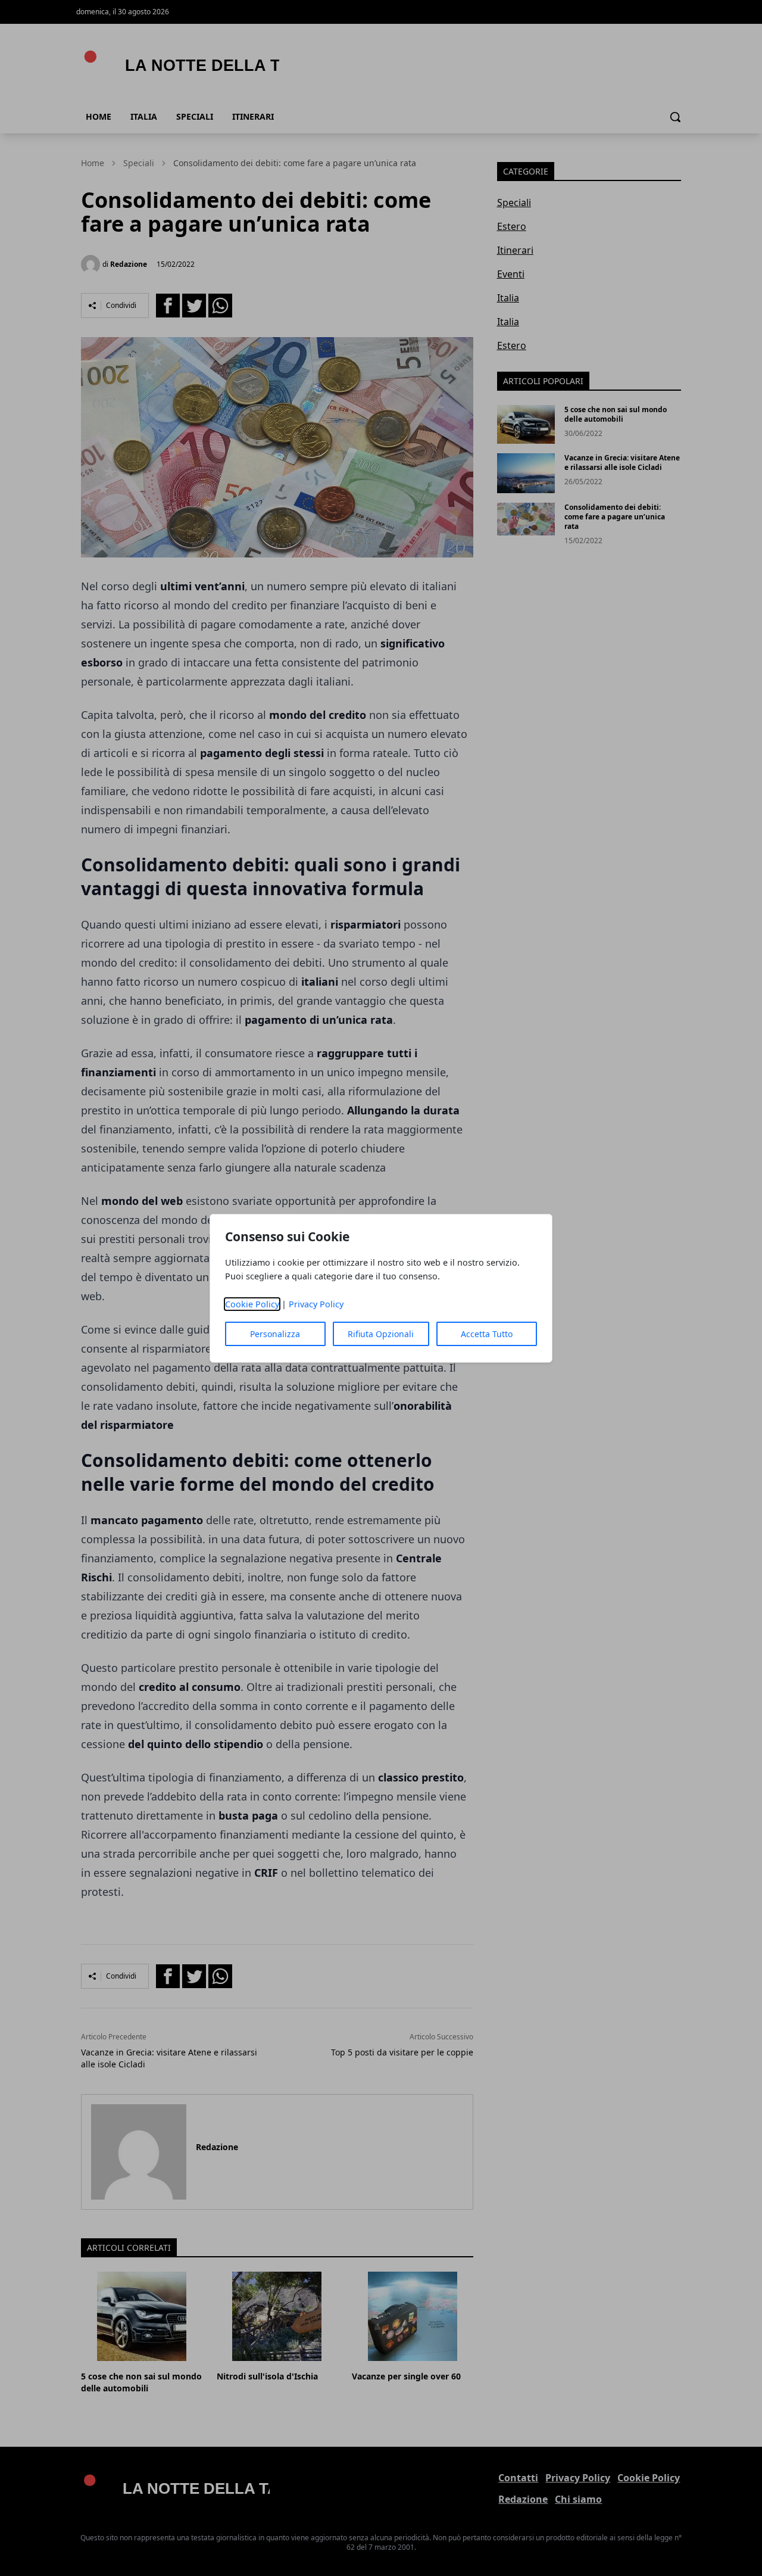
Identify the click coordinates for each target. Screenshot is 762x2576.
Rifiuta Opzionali (381, 1334)
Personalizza (275, 1334)
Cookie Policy (252, 1304)
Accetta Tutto (487, 1334)
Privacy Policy (316, 1304)
